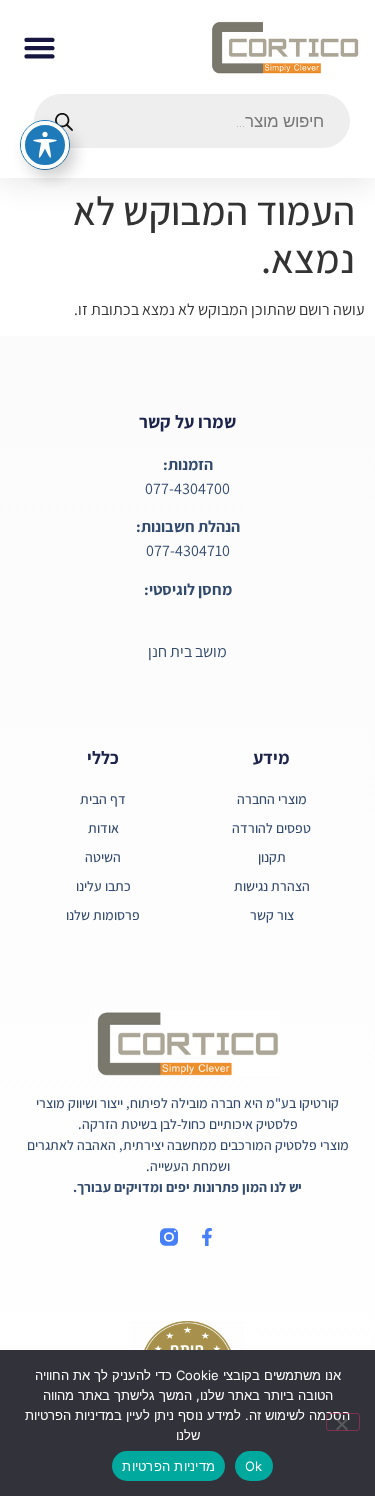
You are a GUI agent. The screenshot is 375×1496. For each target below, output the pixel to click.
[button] (40, 47)
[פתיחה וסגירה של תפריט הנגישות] (45, 145)
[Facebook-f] (207, 1237)
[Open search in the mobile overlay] (192, 121)
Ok (254, 1466)
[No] (343, 1422)
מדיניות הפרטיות (168, 1466)
